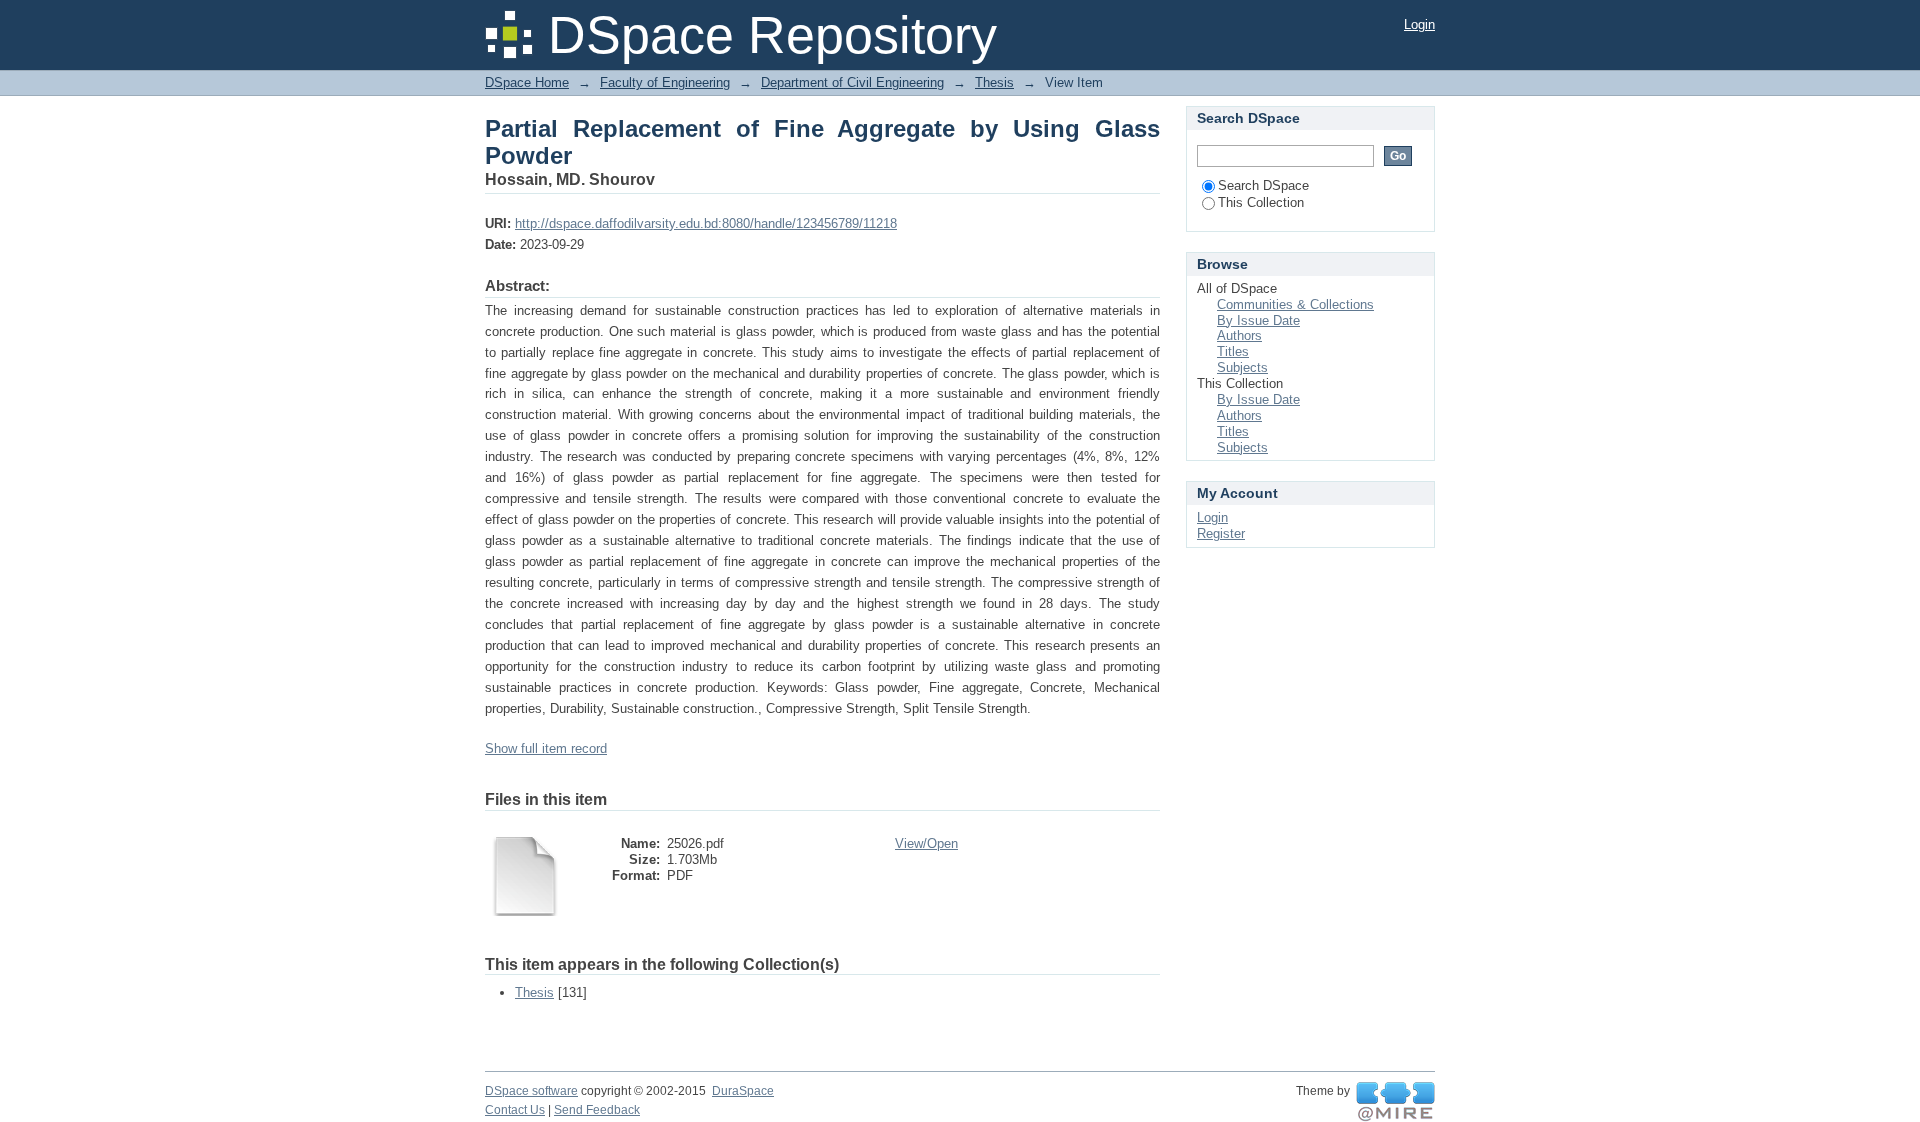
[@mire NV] (1395, 1102)
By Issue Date (1258, 320)
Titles (1233, 351)
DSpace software (531, 1091)
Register (1221, 533)
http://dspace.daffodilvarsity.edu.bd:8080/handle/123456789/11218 (706, 223)
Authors (1239, 335)
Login (1419, 24)
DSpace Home (527, 82)
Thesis (994, 82)
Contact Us (515, 1110)
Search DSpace (1263, 185)
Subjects (1242, 367)
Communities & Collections (1295, 304)
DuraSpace (743, 1091)
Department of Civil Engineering (852, 82)
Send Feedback (597, 1110)
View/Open (926, 843)
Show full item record (546, 748)
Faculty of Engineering (665, 82)
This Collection (1261, 202)
